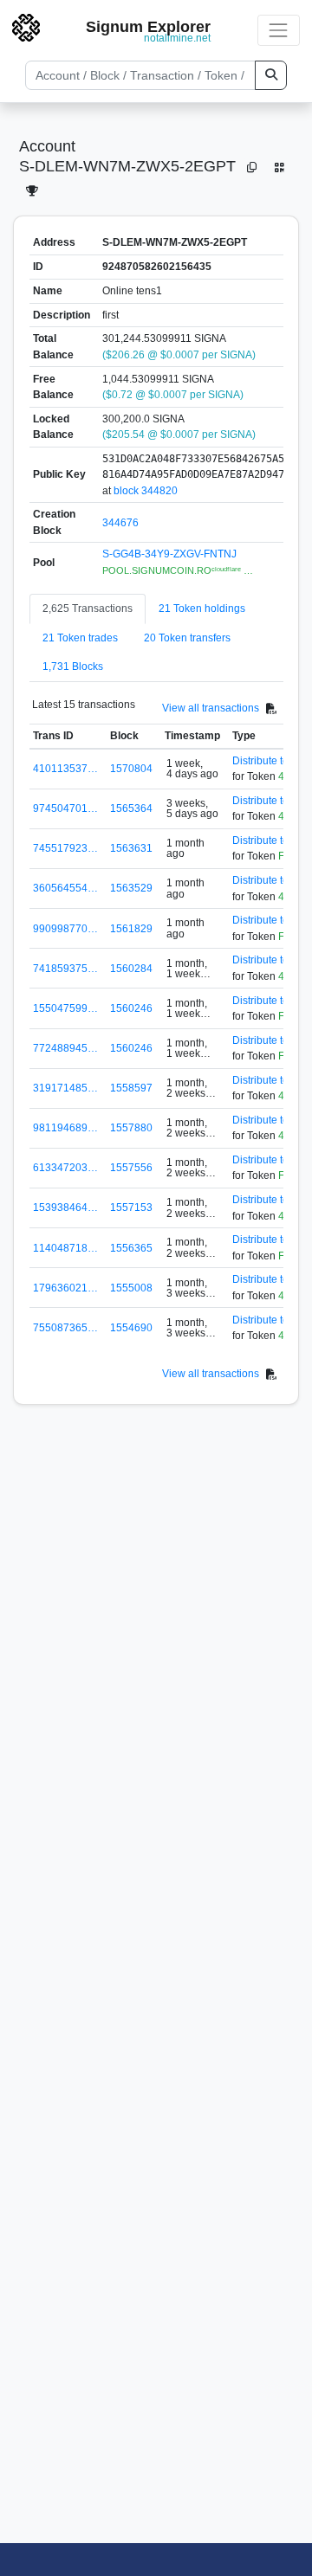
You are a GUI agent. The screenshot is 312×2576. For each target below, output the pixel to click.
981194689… (65, 1128)
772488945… (65, 1048)
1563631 (131, 848)
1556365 (131, 1248)
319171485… (65, 1088)
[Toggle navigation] (279, 30)
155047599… (65, 1008)
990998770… (65, 929)
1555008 (131, 1288)
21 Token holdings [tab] (202, 609)
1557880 (131, 1128)
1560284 (131, 969)
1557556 (131, 1168)
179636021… (65, 1288)
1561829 (131, 929)
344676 (120, 523)
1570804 (131, 769)
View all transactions (211, 708)
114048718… (65, 1248)
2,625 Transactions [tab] (88, 609)
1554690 (131, 1328)
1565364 (131, 808)
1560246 (131, 1008)
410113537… (65, 769)
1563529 (131, 888)
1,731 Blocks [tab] (73, 667)
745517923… (65, 848)
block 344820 (146, 491)
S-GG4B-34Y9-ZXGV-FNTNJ (169, 554)
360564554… (65, 888)
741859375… (65, 969)
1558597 (131, 1088)
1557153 (131, 1207)
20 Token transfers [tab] (187, 638)
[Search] (271, 75)
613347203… (65, 1168)
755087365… (65, 1328)
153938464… (65, 1207)
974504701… (65, 808)
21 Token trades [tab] (80, 638)
